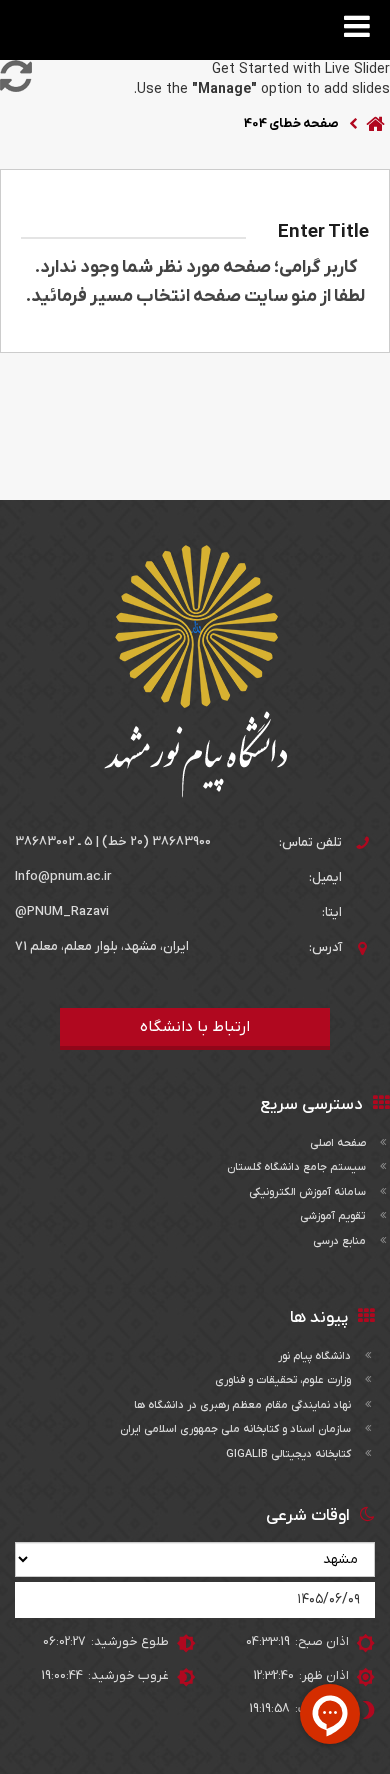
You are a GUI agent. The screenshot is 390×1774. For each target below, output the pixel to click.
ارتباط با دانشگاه (195, 1027)
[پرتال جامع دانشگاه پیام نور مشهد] (195, 671)
